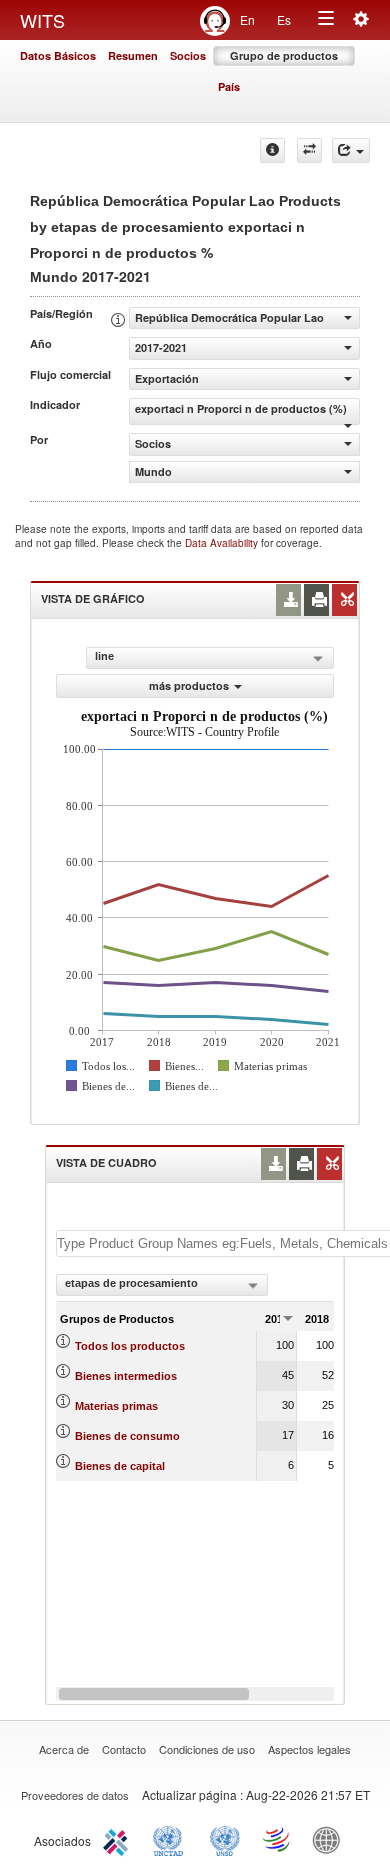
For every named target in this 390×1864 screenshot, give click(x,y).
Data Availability (223, 543)
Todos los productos (130, 1346)
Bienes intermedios (126, 1376)
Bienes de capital (120, 1466)
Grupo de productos (284, 55)
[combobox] (162, 1285)
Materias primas (116, 1406)
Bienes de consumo (127, 1436)
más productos (189, 685)
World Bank (331, 1839)
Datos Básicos (58, 55)
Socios (188, 55)
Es (284, 19)
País (229, 86)
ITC (119, 1839)
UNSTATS (225, 1839)
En (247, 19)
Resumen (133, 55)
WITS (42, 20)
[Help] (272, 150)
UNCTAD (172, 1839)
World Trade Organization (278, 1839)
